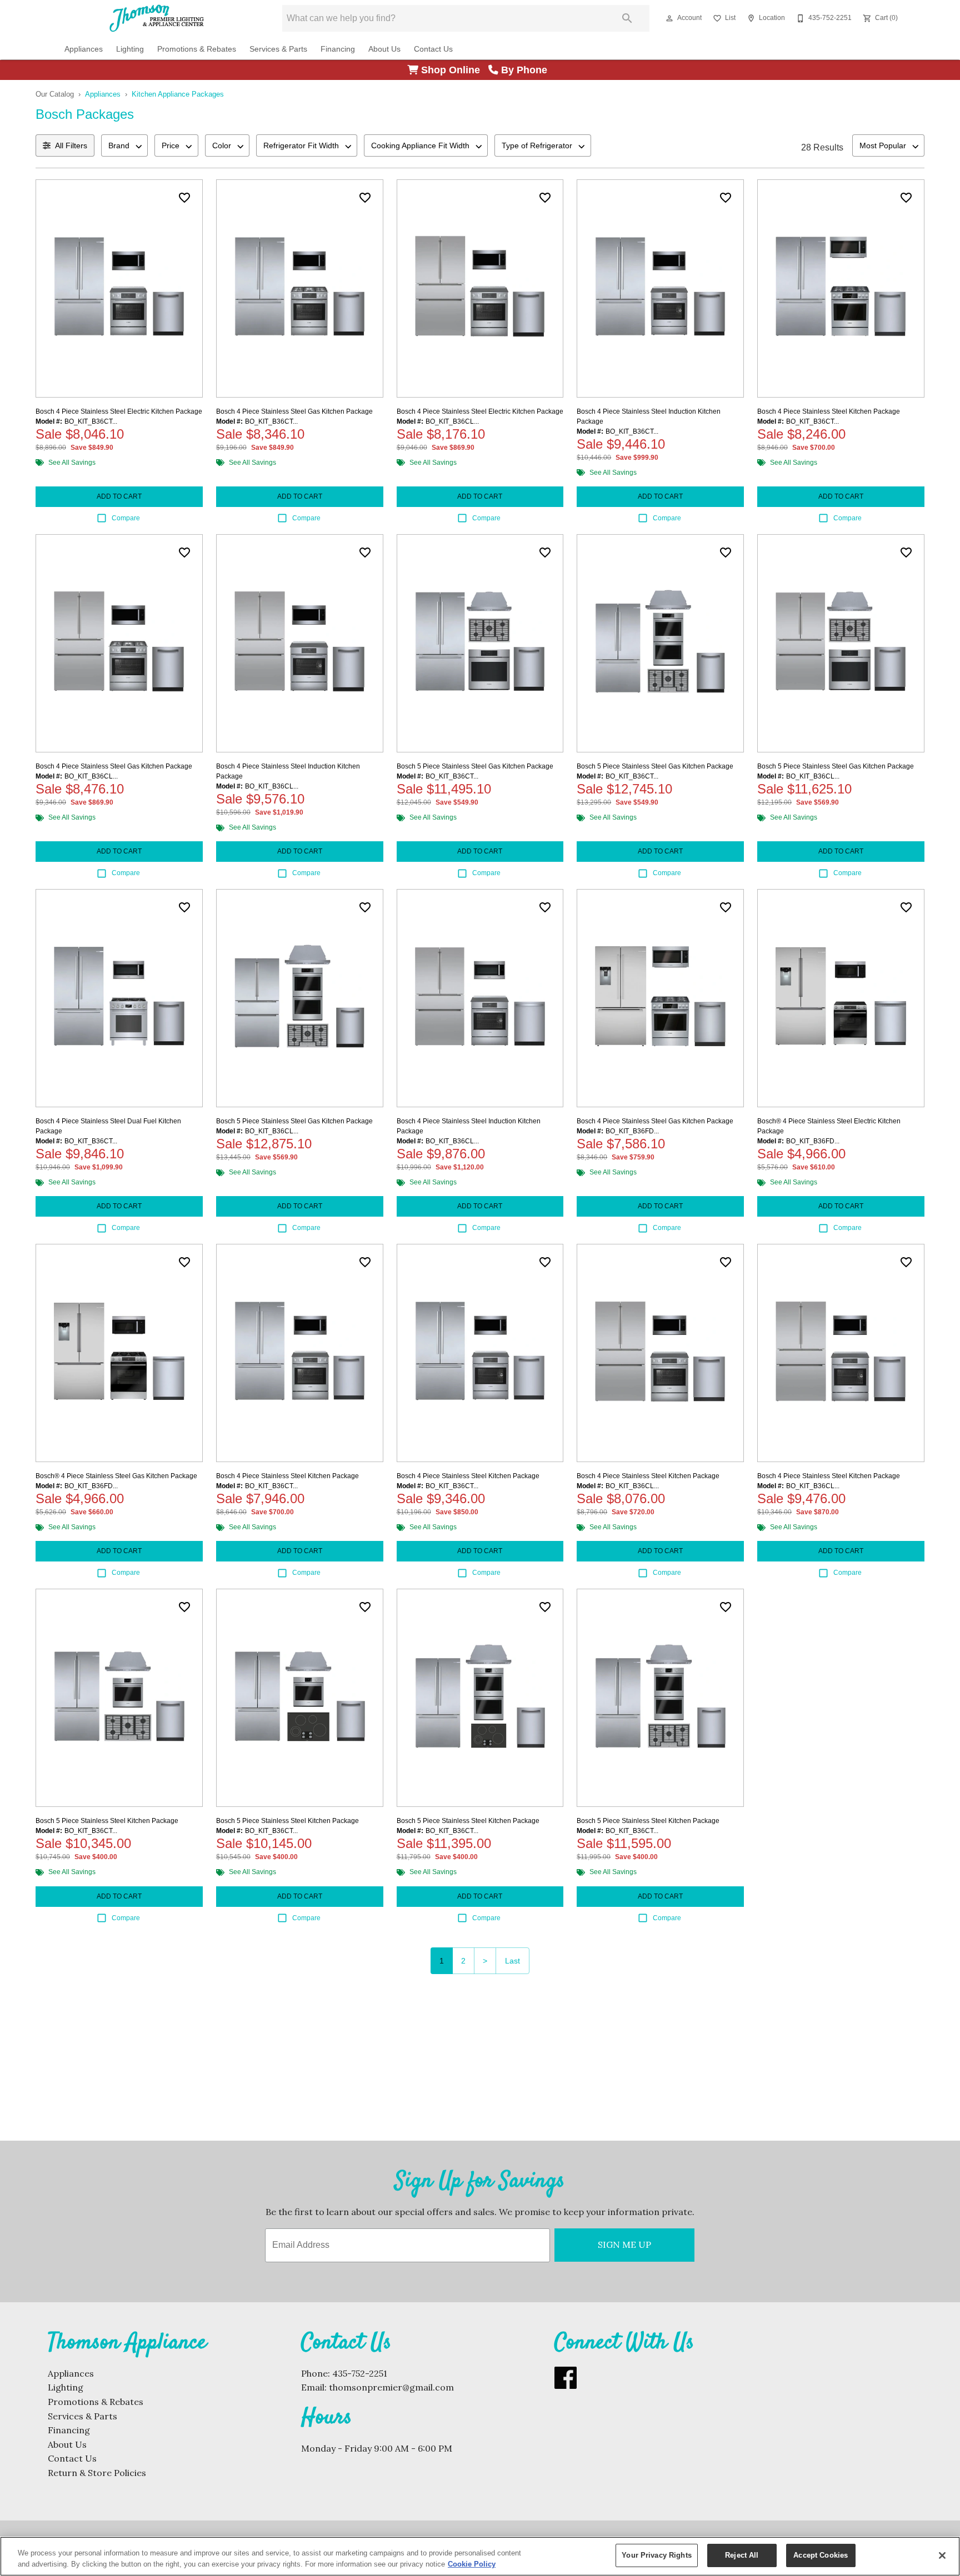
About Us (384, 49)
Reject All (742, 2555)
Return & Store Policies (97, 2473)
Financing (338, 49)
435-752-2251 (360, 2373)
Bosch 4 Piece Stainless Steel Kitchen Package (829, 411)
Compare (126, 518)
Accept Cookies (821, 2555)
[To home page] (157, 18)
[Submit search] (627, 18)
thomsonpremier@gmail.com (391, 2387)
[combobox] (124, 145)
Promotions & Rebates (197, 49)
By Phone (526, 70)
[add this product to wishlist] (184, 198)
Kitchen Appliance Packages (178, 94)
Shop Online (453, 70)
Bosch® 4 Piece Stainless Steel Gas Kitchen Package (116, 1476)
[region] (480, 2556)
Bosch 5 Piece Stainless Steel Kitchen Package (107, 1821)
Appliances (84, 49)
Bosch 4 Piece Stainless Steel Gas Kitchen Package (294, 411)
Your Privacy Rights (656, 2555)
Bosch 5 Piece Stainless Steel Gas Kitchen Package (475, 766)
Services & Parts (278, 49)
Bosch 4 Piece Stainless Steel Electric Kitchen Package (119, 411)
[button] (669, 18)
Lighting (130, 49)
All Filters (71, 145)
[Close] (942, 2555)
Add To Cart (119, 496)
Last (512, 1961)
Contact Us (433, 49)
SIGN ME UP (624, 2244)
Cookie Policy (472, 2564)
